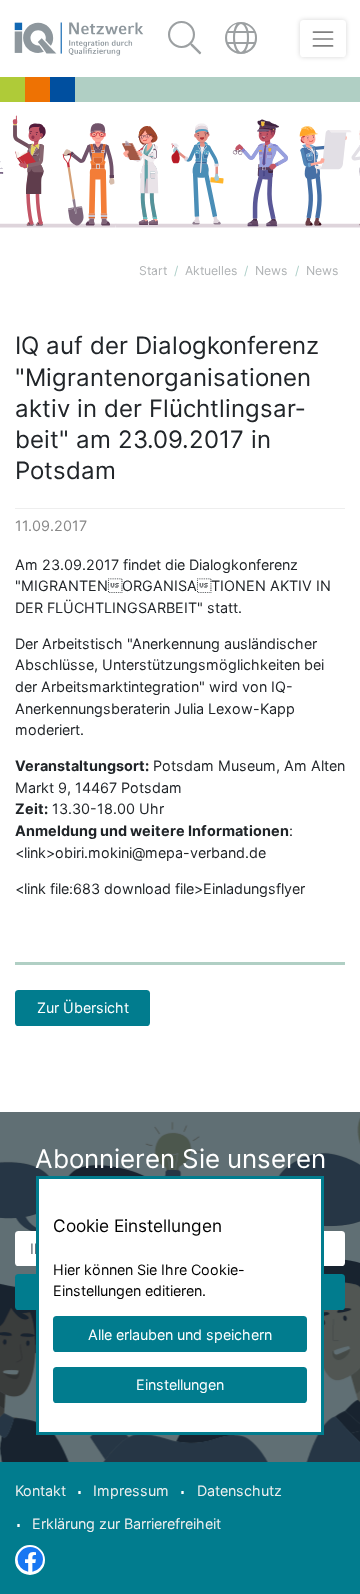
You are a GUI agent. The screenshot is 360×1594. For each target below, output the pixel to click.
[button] (243, 38)
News (271, 270)
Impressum (131, 1491)
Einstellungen (180, 1384)
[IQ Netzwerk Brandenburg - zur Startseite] (79, 38)
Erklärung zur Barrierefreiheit (126, 1523)
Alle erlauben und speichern (180, 1334)
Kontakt (40, 1491)
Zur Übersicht (83, 1007)
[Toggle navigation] (322, 38)
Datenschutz (239, 1491)
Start (153, 270)
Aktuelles (211, 270)
